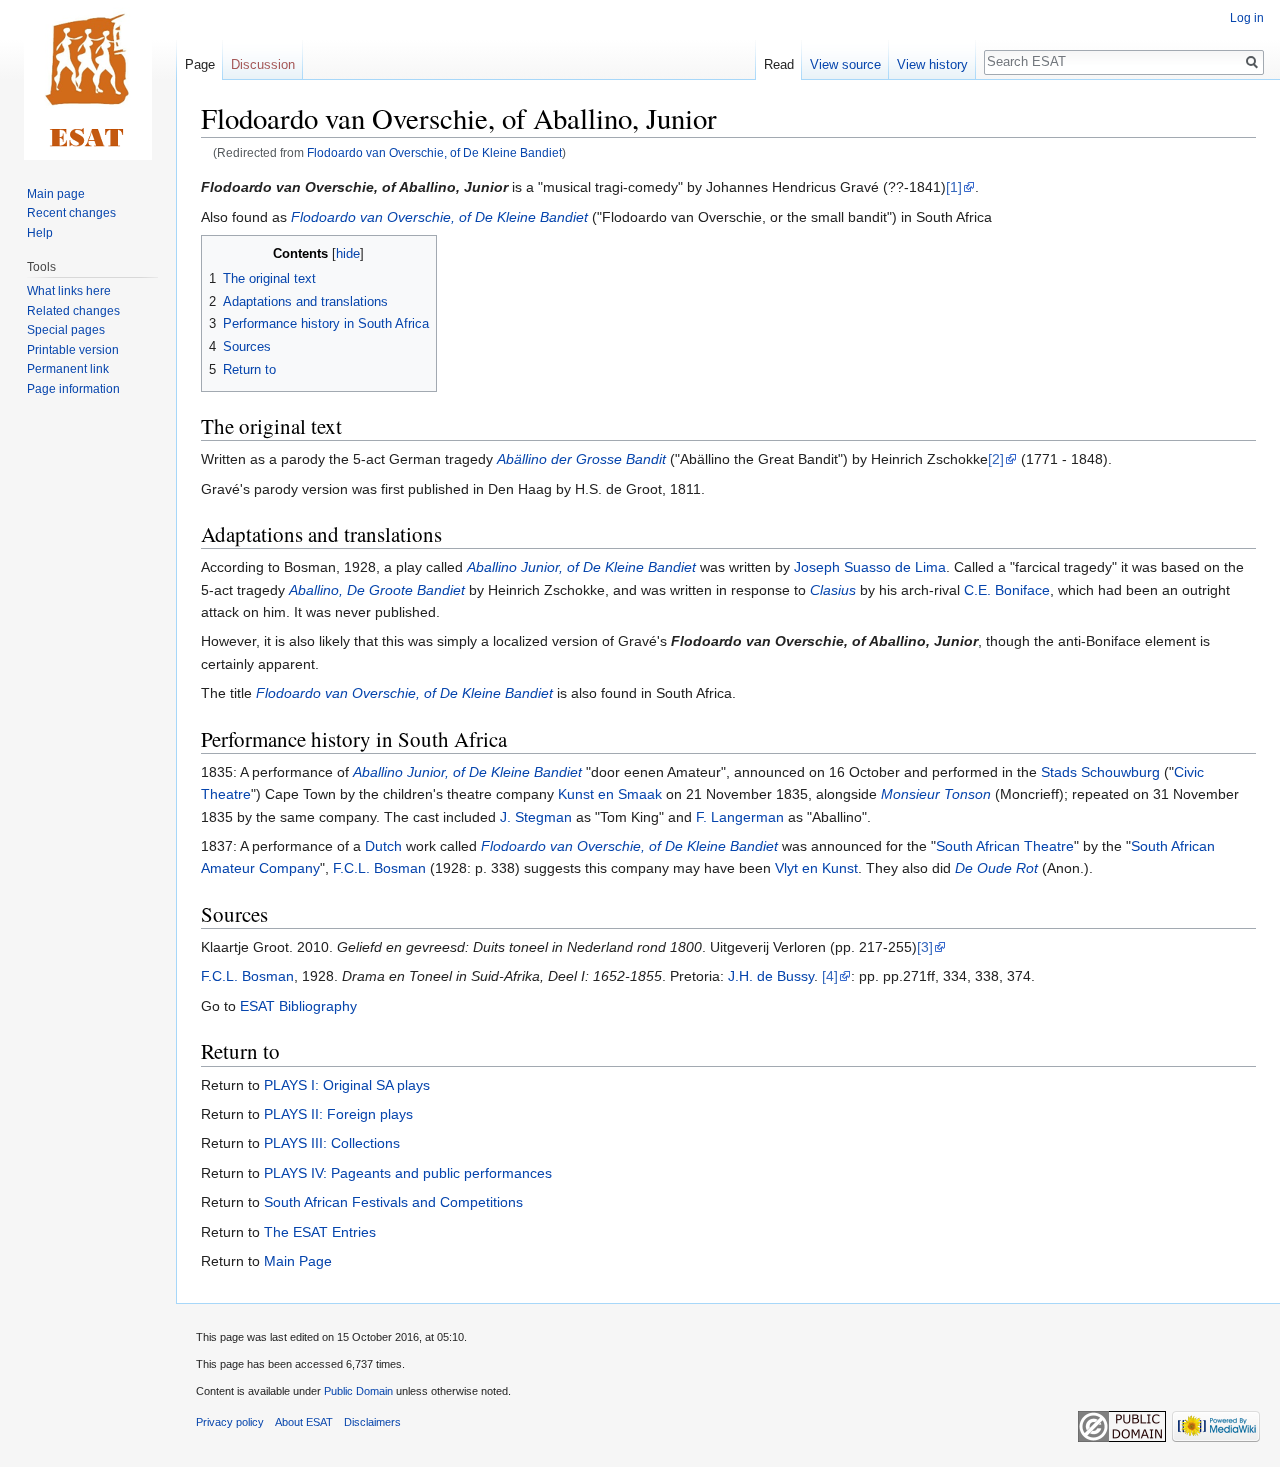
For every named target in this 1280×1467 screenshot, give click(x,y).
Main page (56, 194)
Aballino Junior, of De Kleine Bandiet (581, 567)
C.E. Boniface (1007, 590)
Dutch (383, 846)
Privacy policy (230, 1422)
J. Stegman (536, 817)
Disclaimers (372, 1422)
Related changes (73, 311)
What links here (69, 291)
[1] (954, 187)
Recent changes (71, 213)
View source (845, 64)
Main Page (298, 1261)
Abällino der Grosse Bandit (581, 459)
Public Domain (358, 1391)
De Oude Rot (996, 868)
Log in (1247, 18)
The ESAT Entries (320, 1232)
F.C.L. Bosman (379, 868)
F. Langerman (740, 817)
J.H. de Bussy (771, 976)
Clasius (833, 590)
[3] (925, 947)
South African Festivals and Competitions (393, 1202)
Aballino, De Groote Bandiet (377, 590)
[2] (996, 459)
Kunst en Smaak (610, 794)
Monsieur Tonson (936, 794)
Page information (73, 389)
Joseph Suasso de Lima (870, 567)
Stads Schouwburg (1100, 772)
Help (40, 233)
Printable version (73, 350)
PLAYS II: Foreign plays (338, 1114)
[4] (830, 976)
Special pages (66, 330)
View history (932, 64)
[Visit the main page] (88, 80)
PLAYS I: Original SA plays (347, 1085)
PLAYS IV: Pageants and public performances (408, 1173)
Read (779, 64)
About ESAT (304, 1422)
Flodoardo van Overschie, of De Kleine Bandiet (434, 152)
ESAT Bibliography (298, 1006)
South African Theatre (1005, 846)
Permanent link (68, 369)
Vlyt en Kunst (816, 868)
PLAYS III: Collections (332, 1143)
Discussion (263, 64)
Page (200, 64)
